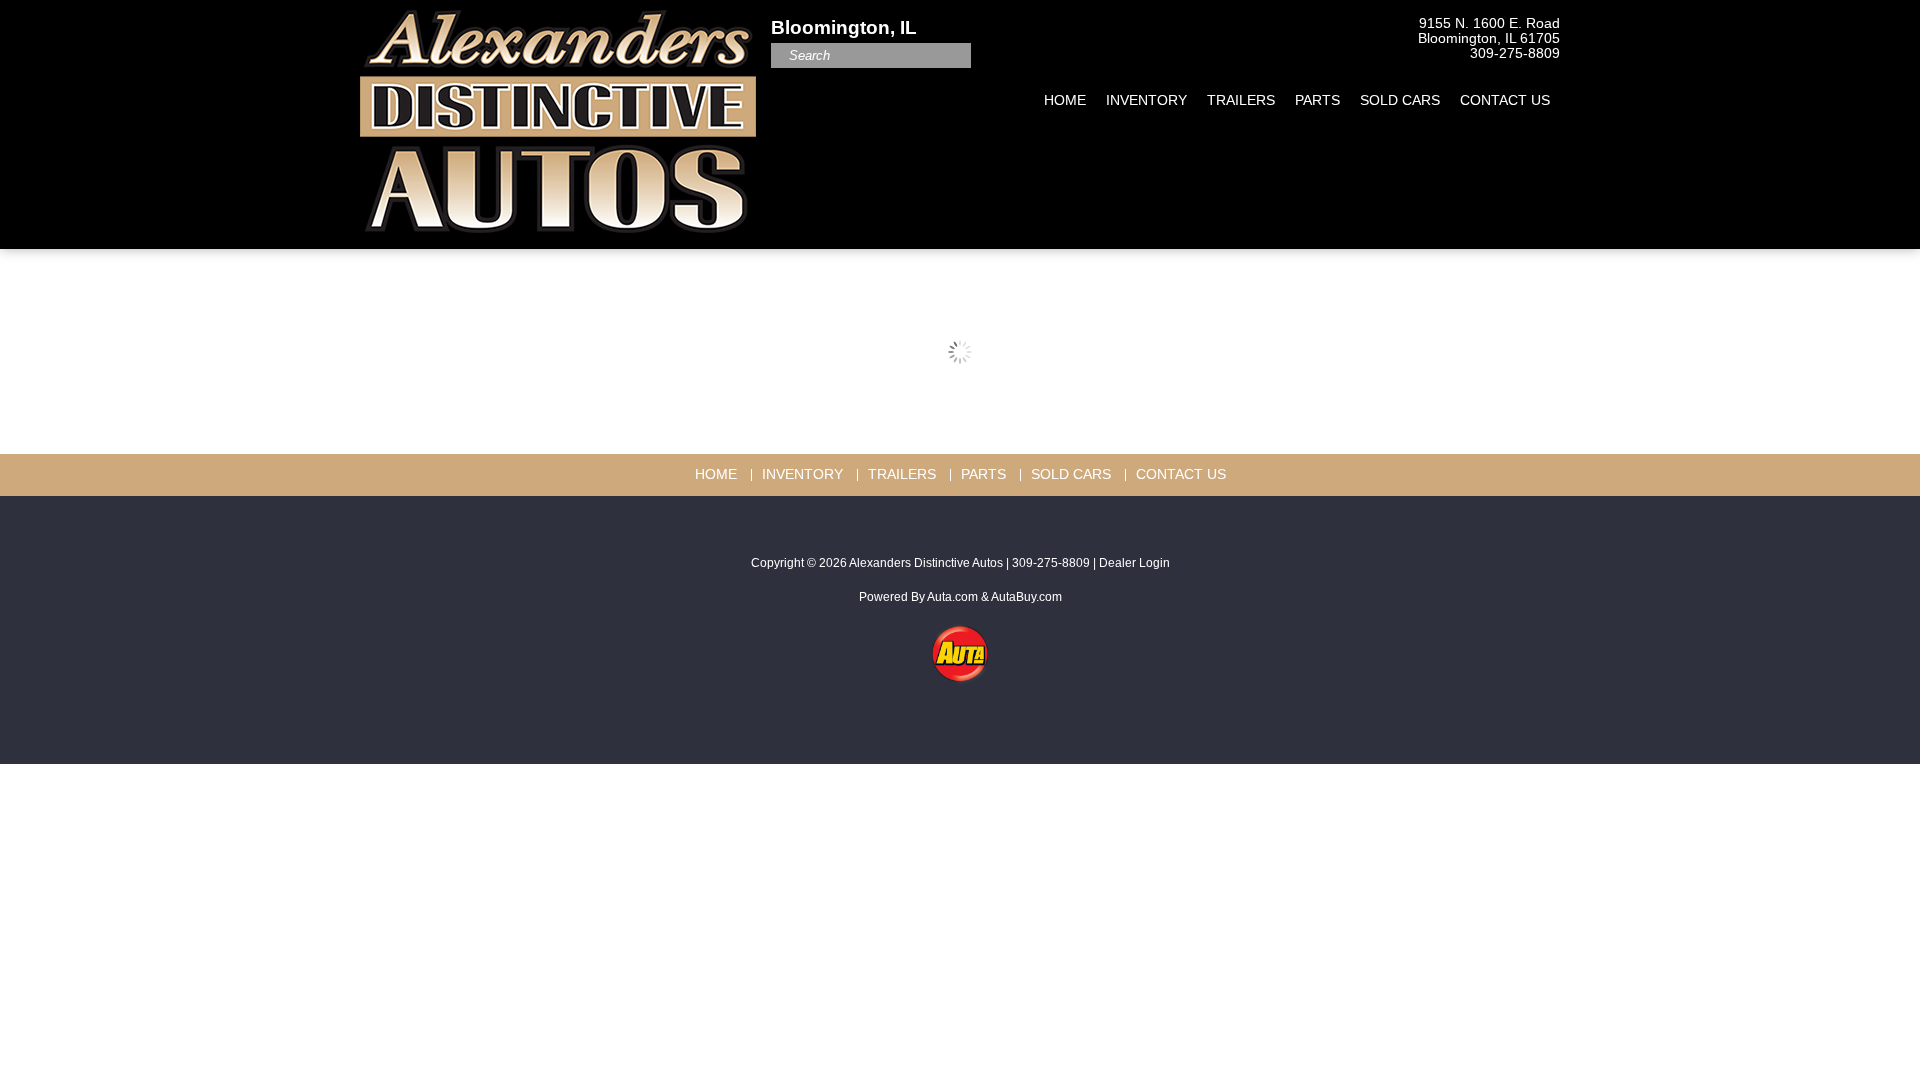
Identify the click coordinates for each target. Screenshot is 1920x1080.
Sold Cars (1400, 100)
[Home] (558, 114)
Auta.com (952, 597)
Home (1065, 100)
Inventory (1146, 100)
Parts (1317, 100)
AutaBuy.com (1026, 597)
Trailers (1241, 100)
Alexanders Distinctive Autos (926, 563)
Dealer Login (1134, 563)
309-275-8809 (1515, 53)
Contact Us (1505, 100)
